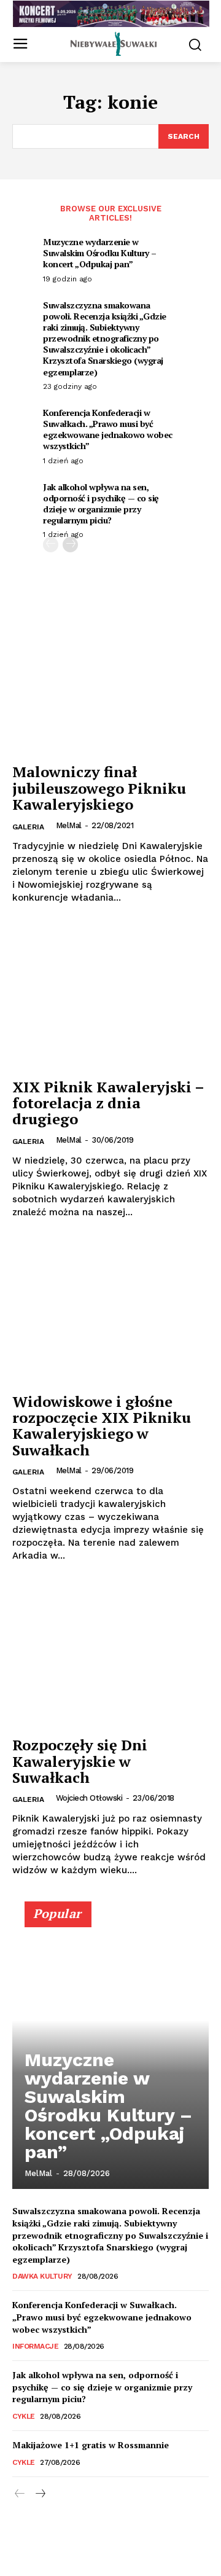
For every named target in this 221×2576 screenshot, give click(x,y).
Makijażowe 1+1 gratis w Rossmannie (91, 2445)
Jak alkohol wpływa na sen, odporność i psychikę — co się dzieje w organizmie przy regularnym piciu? (101, 504)
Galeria (28, 827)
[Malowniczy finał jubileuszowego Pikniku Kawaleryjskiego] (110, 683)
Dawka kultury (42, 2276)
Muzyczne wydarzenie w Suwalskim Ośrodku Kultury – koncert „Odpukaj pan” (100, 253)
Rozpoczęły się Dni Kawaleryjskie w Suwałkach (80, 1761)
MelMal (69, 825)
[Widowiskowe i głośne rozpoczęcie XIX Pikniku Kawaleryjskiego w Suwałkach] (110, 1312)
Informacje (35, 2346)
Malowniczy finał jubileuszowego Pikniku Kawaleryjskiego (99, 788)
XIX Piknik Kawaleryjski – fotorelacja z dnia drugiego (108, 1103)
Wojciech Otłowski (89, 1798)
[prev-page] (51, 545)
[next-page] (70, 545)
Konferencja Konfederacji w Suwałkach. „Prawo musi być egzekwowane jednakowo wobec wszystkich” (108, 429)
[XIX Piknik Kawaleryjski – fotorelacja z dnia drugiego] (110, 998)
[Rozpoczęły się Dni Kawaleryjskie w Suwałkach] (110, 1656)
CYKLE (24, 2416)
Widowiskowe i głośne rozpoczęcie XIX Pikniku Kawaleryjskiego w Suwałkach (102, 1426)
